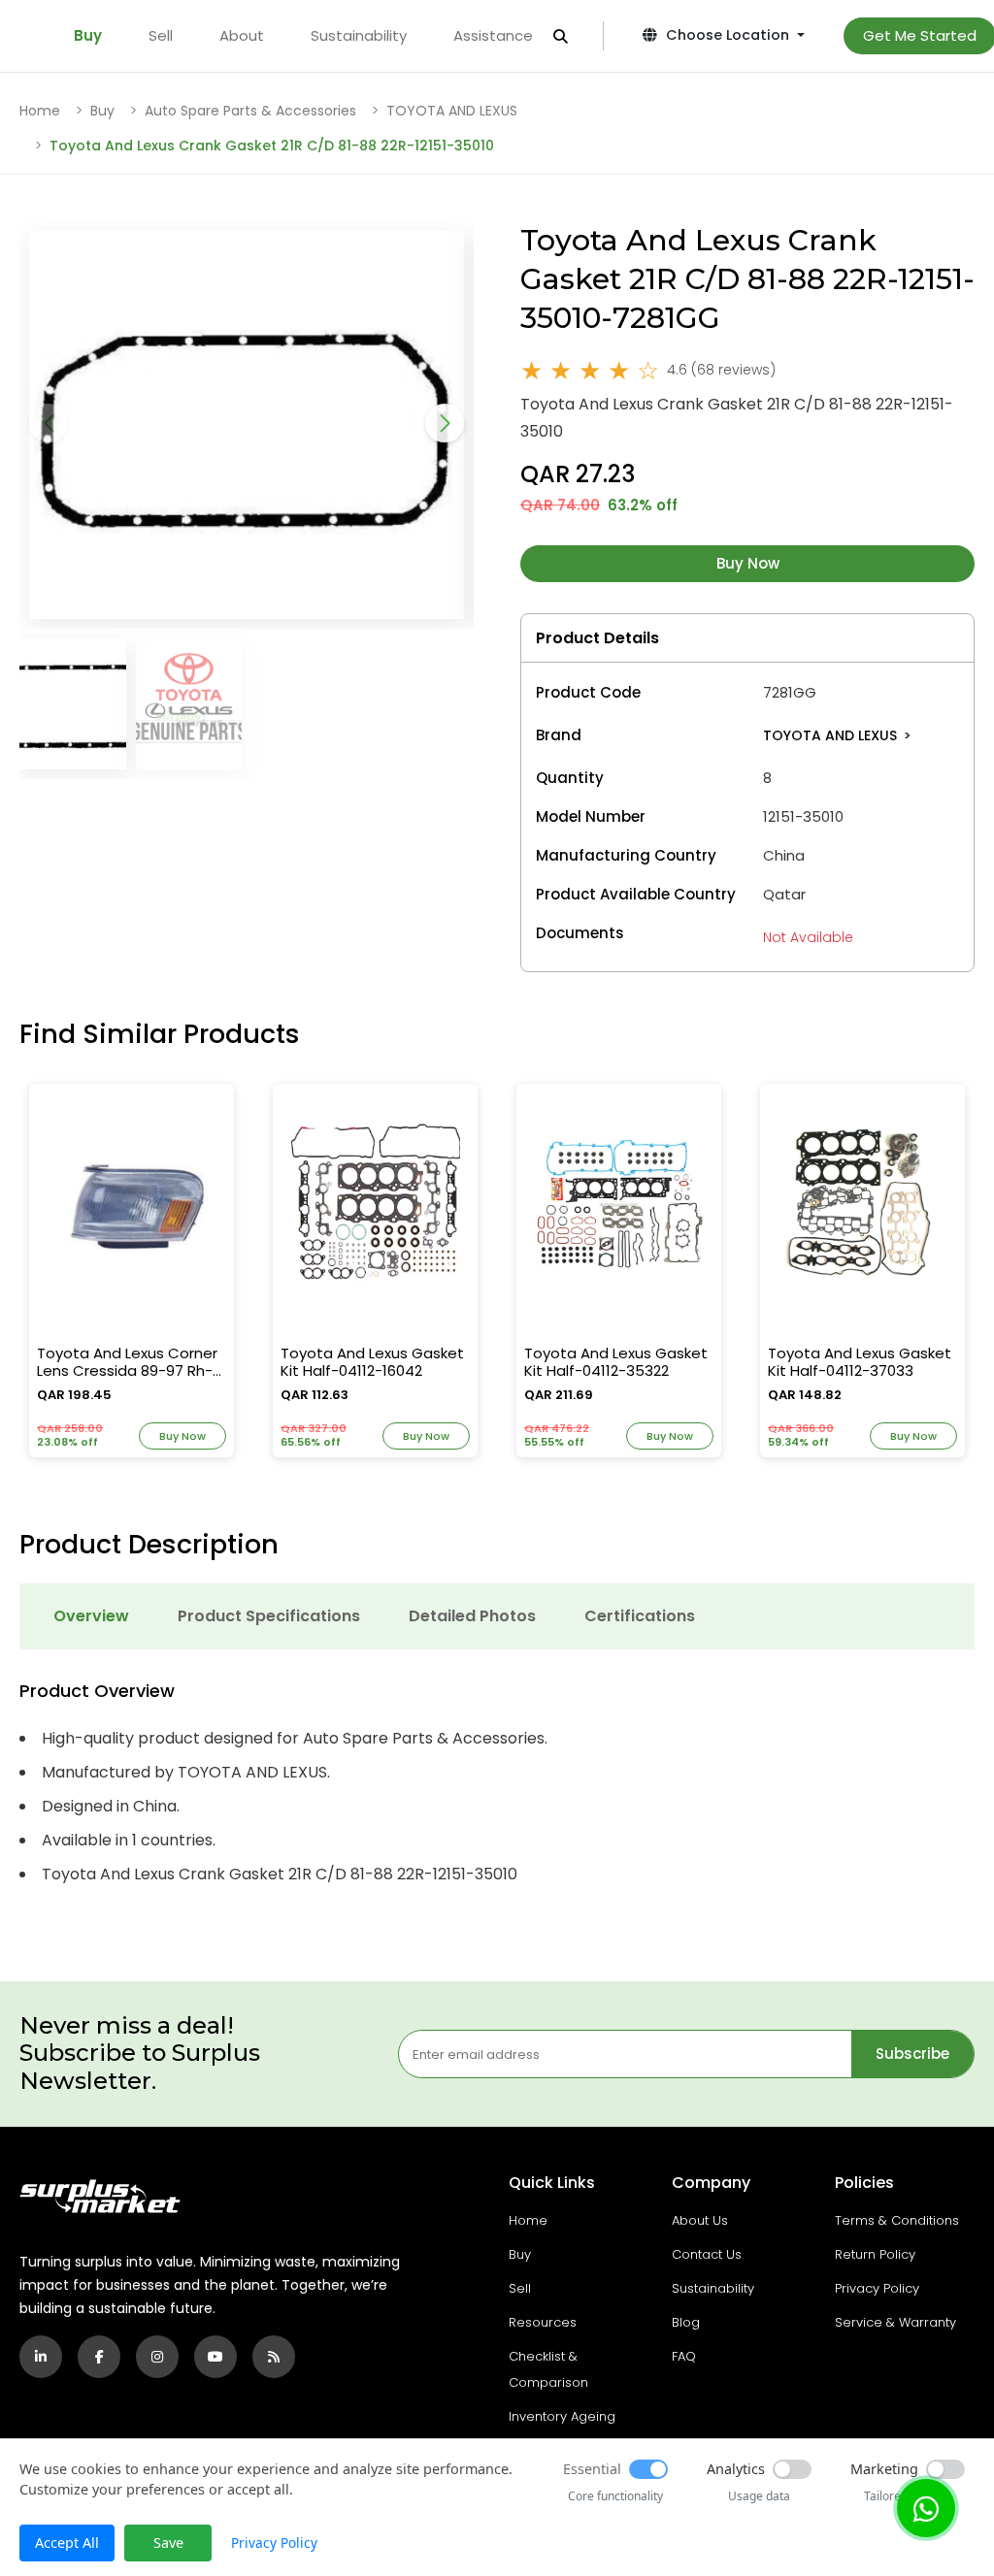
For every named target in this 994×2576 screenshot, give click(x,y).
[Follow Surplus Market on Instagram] (157, 2357)
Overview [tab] (91, 1616)
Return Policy (875, 2254)
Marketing (884, 2469)
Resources (543, 2322)
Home (40, 111)
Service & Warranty (895, 2322)
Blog (686, 2322)
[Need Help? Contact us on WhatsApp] (926, 2508)
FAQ (684, 2356)
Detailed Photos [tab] (472, 1616)
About (242, 35)
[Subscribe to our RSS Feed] (274, 2357)
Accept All (67, 2543)
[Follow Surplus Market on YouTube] (215, 2357)
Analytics (736, 2469)
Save (168, 2543)
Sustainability (359, 35)
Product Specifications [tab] (269, 1616)
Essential (592, 2469)
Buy (88, 35)
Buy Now (748, 563)
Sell (161, 35)
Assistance (493, 35)
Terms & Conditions (897, 2220)
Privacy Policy (877, 2288)
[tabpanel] (497, 1784)
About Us (700, 2220)
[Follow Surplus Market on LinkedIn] (41, 2357)
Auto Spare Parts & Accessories (250, 111)
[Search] (560, 36)
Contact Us (707, 2254)
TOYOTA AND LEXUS (452, 111)
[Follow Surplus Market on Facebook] (99, 2357)
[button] (445, 423)
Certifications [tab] (640, 1616)
